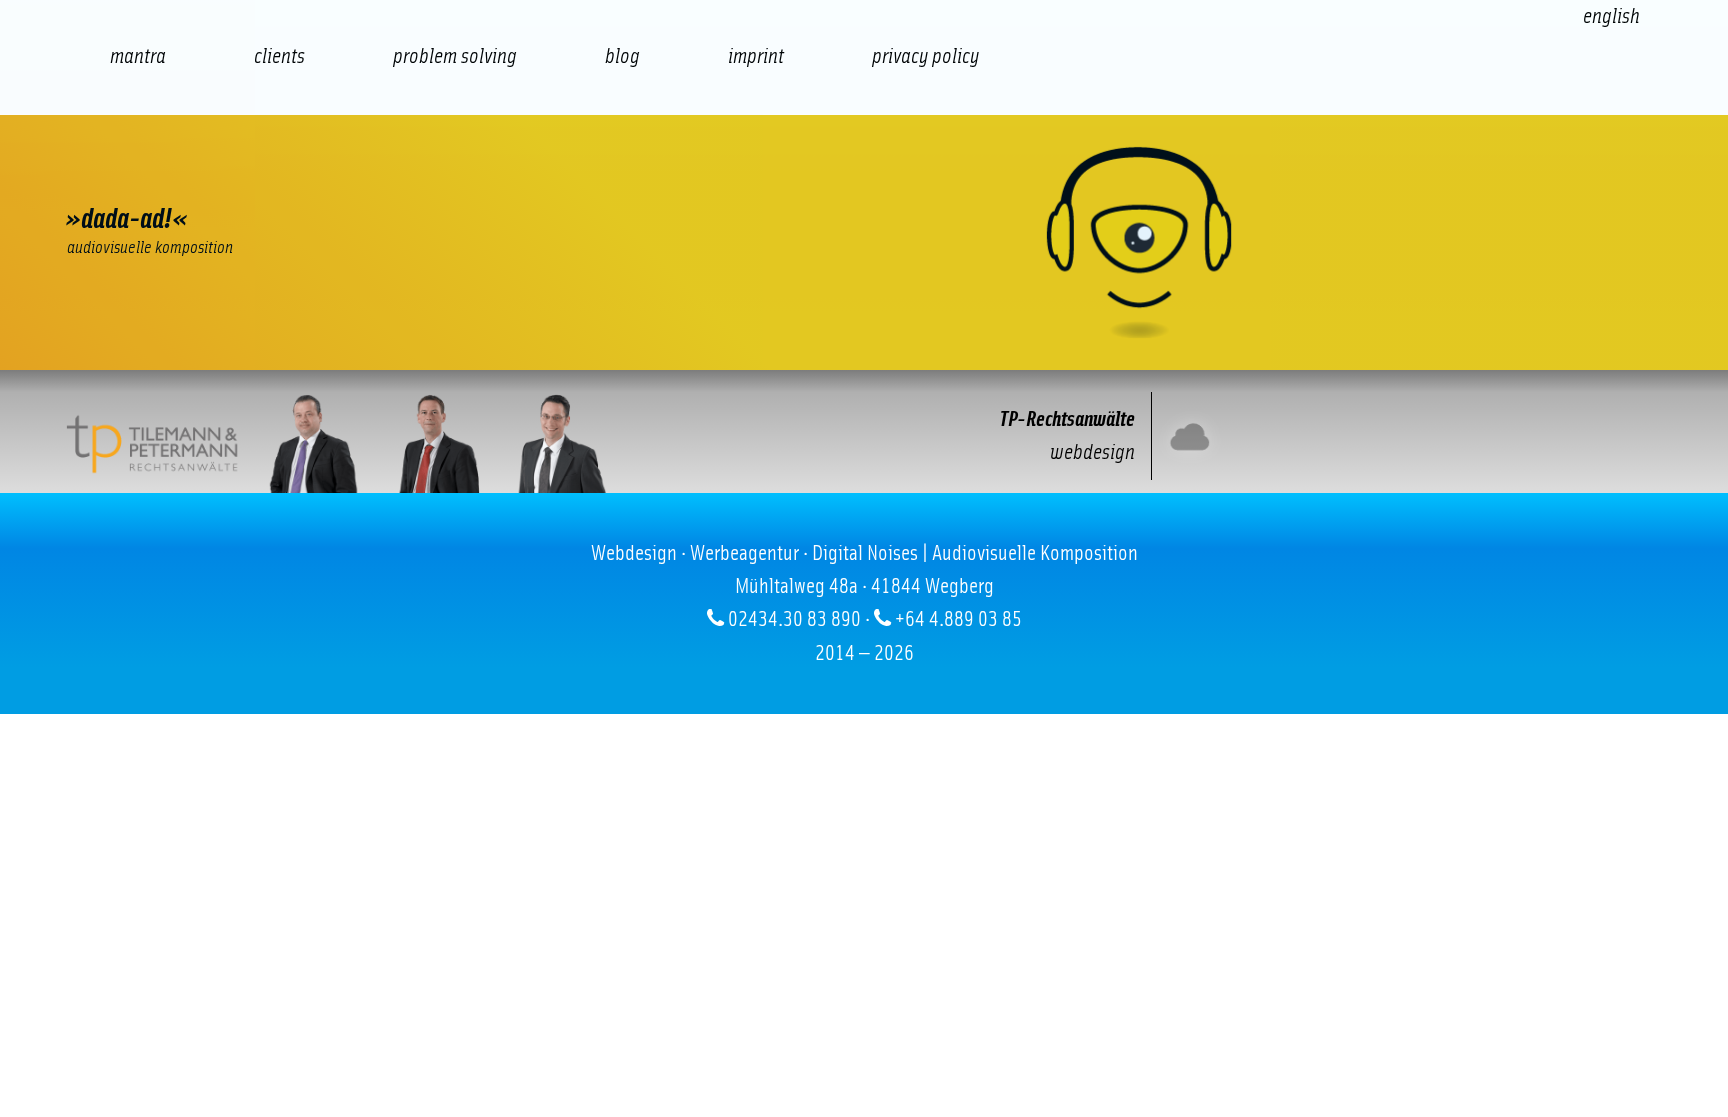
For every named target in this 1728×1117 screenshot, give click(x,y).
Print (671, 175)
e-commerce (231, 175)
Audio (451, 175)
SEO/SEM (341, 175)
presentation (561, 175)
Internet (121, 175)
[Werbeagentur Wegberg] (864, 242)
